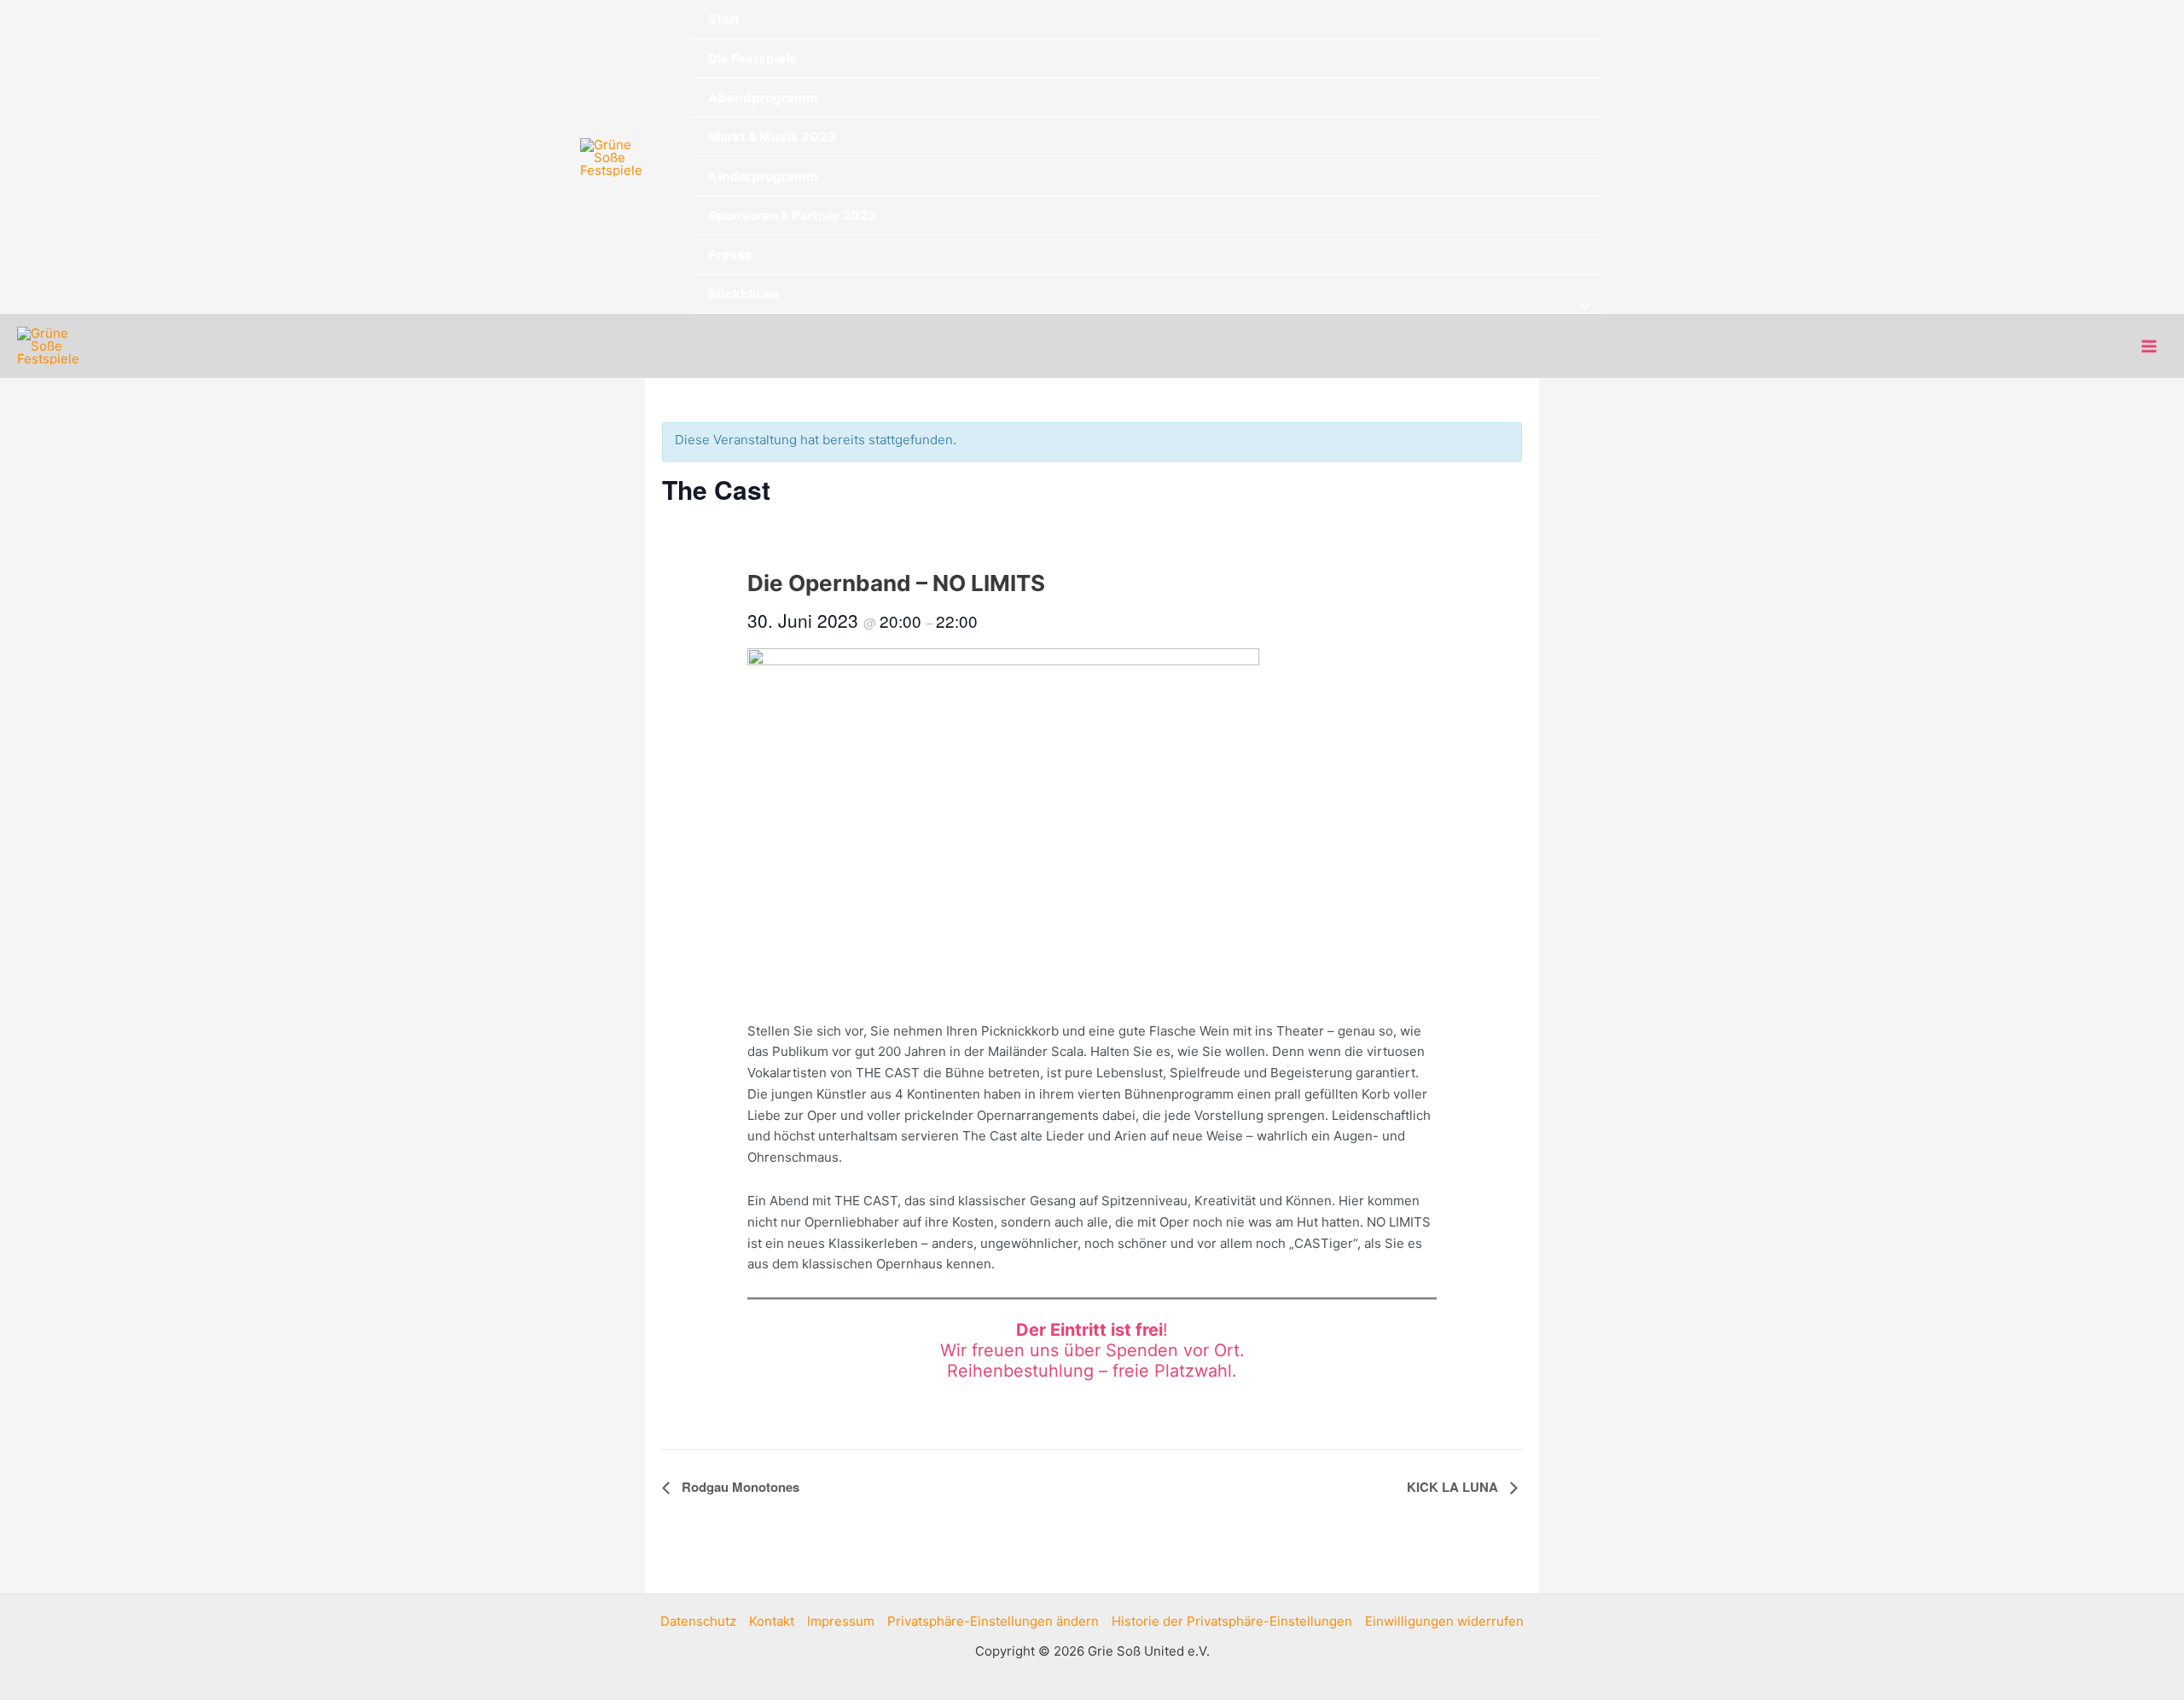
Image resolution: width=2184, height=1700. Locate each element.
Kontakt (772, 1621)
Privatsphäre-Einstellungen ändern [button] (993, 1621)
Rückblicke (743, 294)
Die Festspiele (752, 58)
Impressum (841, 1621)
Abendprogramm (763, 98)
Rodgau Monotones (739, 1487)
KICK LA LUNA (1454, 1487)
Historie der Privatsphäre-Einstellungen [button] (1232, 1621)
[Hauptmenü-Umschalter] (2149, 346)
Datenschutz (698, 1621)
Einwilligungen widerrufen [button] (1444, 1621)
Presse (730, 255)
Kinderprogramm (763, 176)
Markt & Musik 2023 (772, 137)
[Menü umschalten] (1580, 307)
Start (724, 19)
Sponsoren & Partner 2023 (793, 215)
